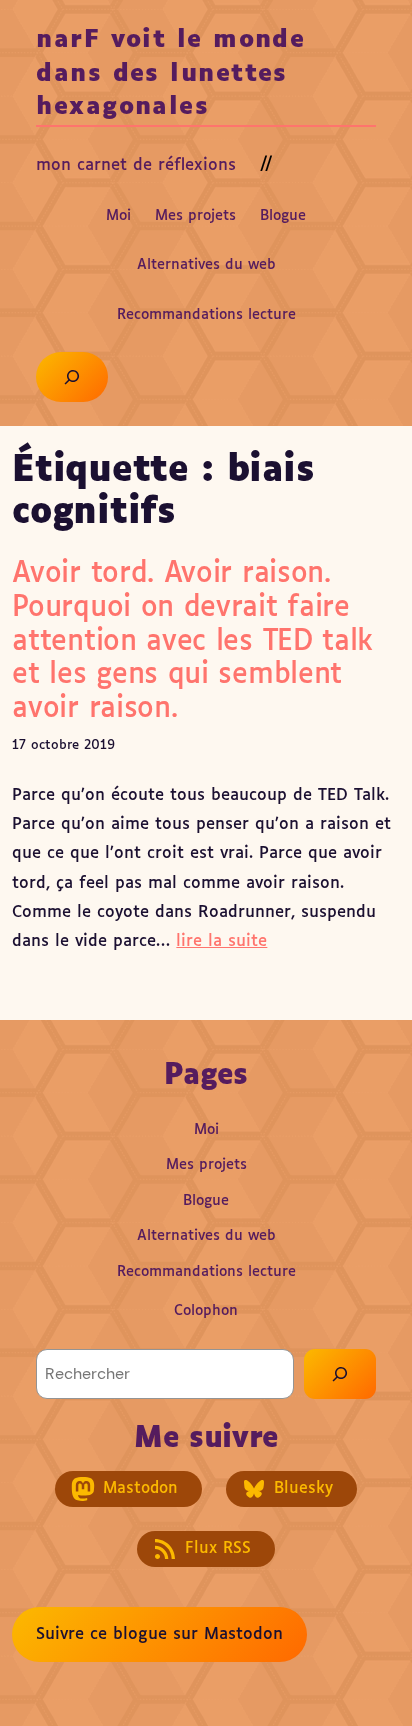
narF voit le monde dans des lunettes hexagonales (170, 73)
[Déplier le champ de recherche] (71, 377)
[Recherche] (339, 1374)
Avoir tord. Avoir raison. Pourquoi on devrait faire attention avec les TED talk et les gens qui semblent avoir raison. (192, 641)
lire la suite (221, 941)
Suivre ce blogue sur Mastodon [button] (159, 1634)
